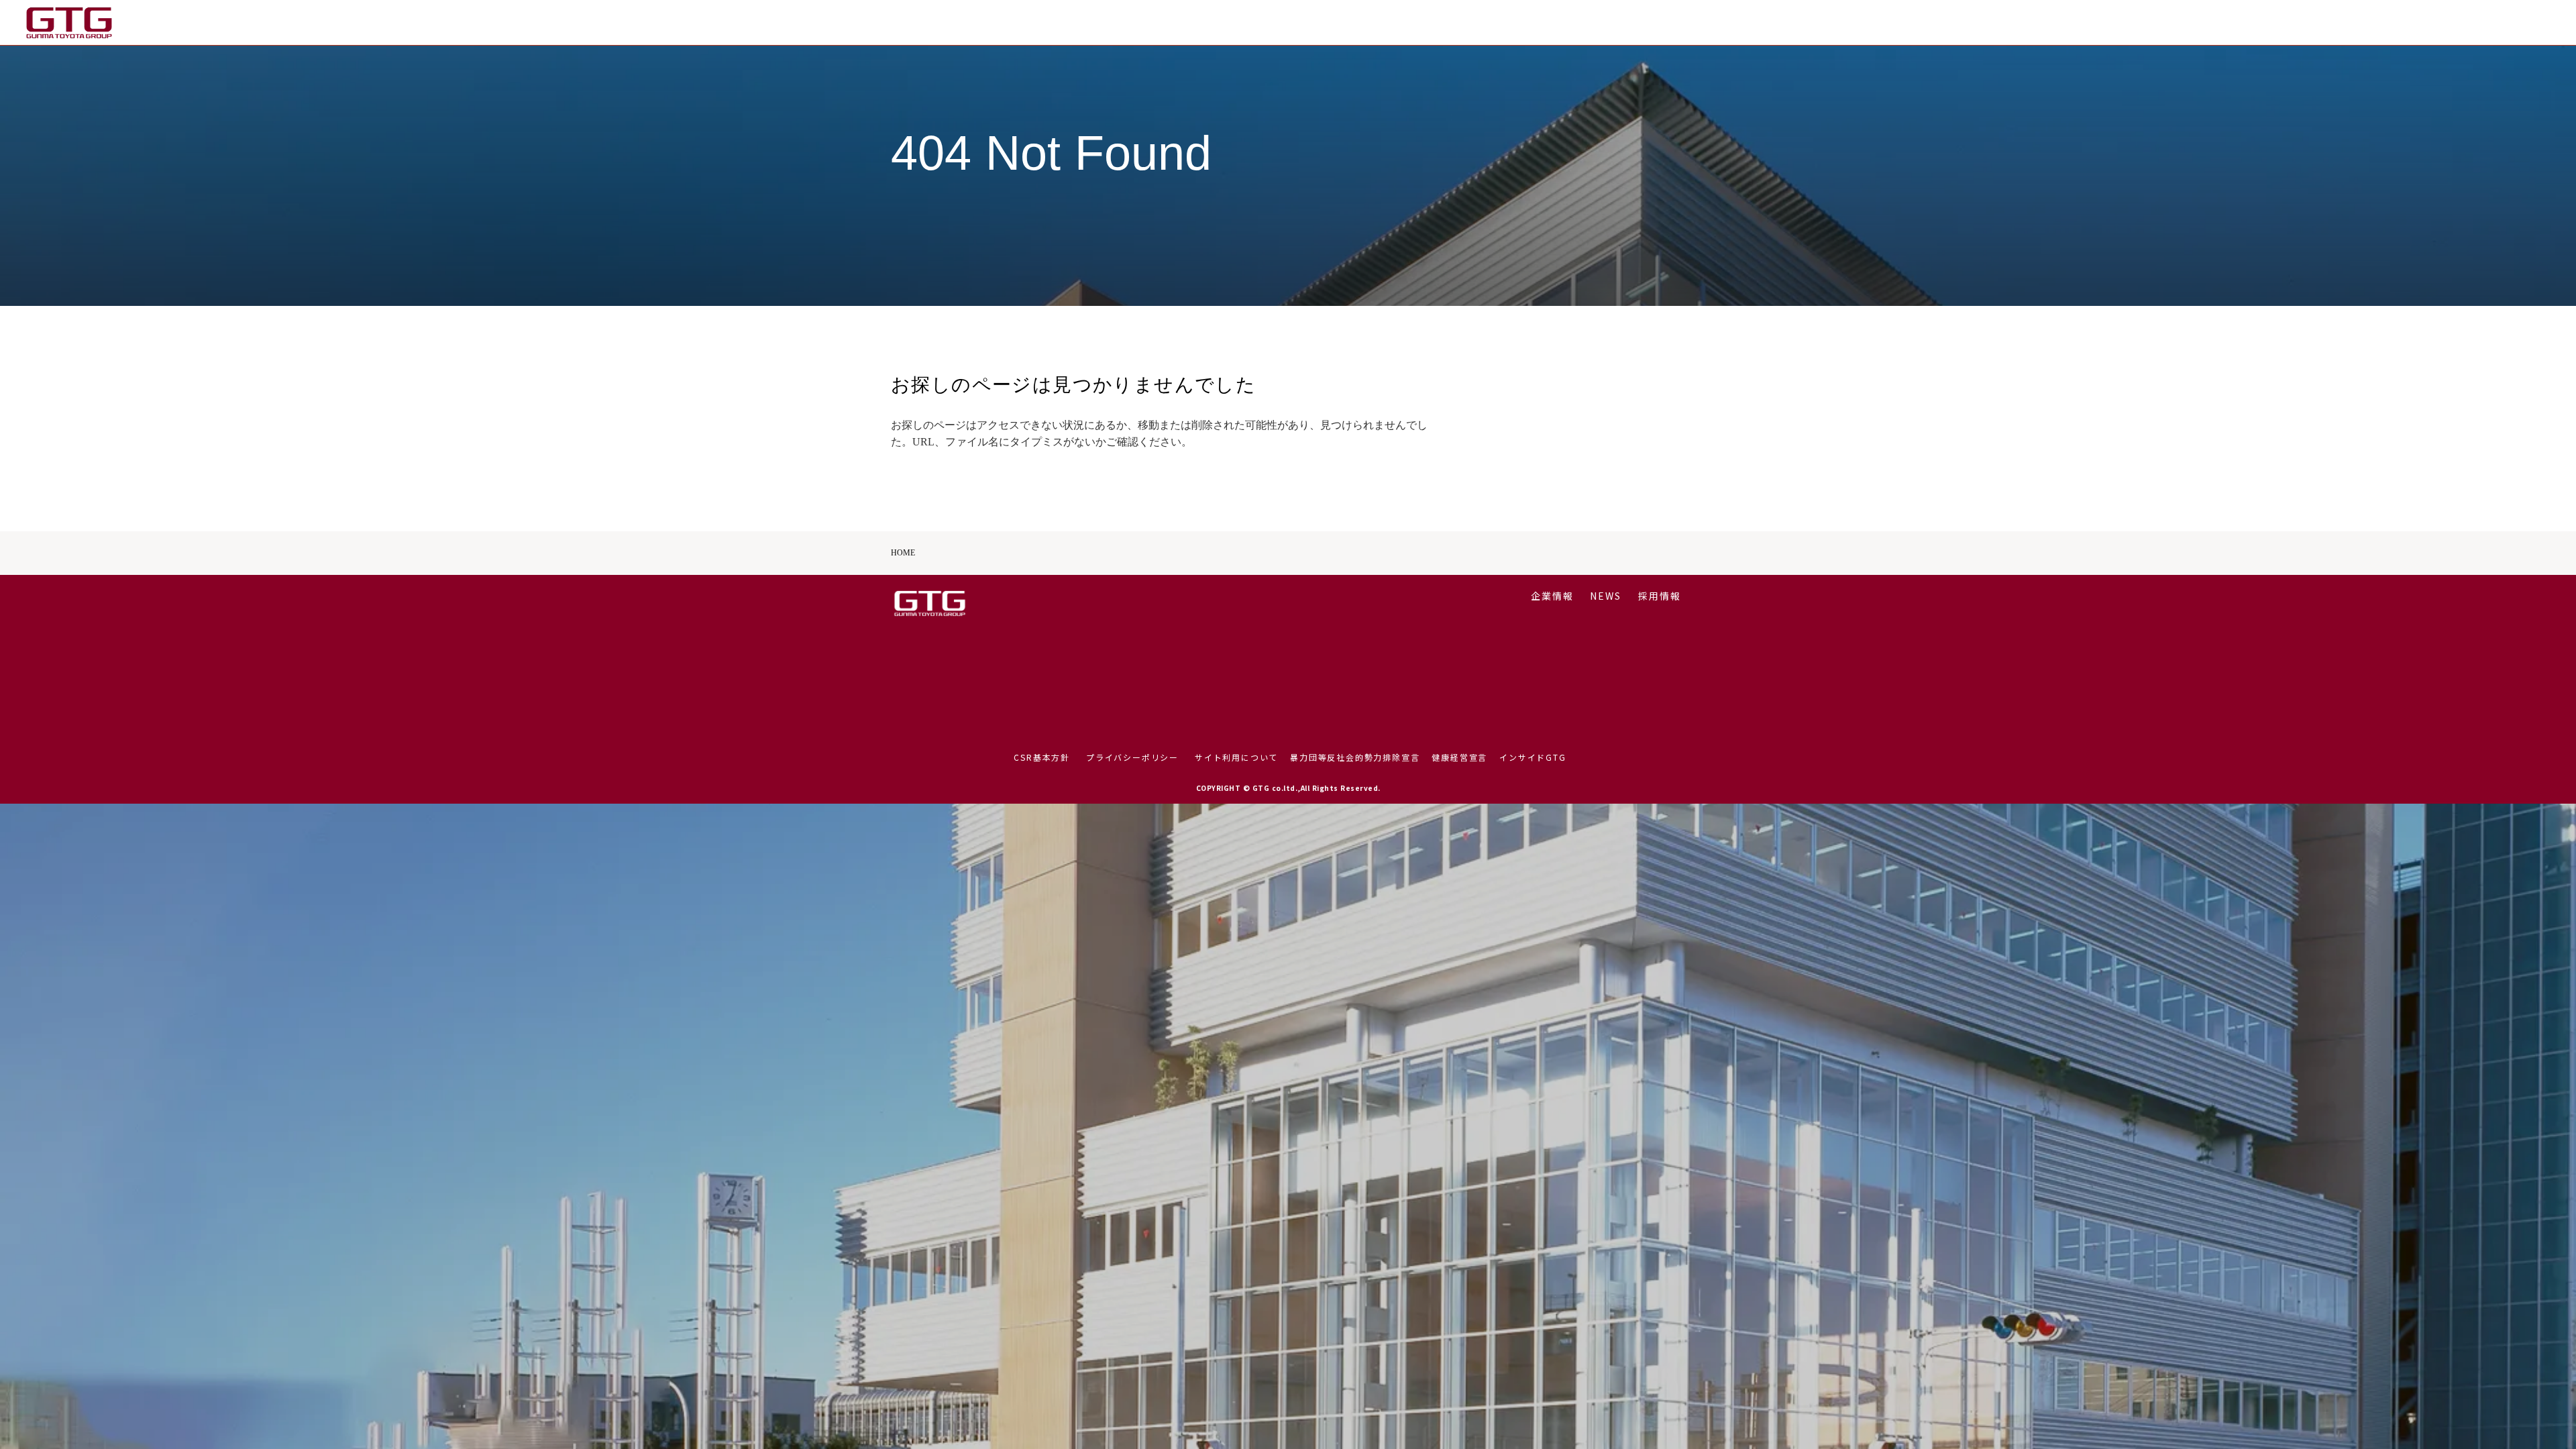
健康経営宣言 (1459, 757)
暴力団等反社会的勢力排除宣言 (1355, 757)
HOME (903, 553)
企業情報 (2410, 22)
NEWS (2464, 22)
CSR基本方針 (1042, 757)
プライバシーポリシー (1132, 757)
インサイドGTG (1533, 757)
